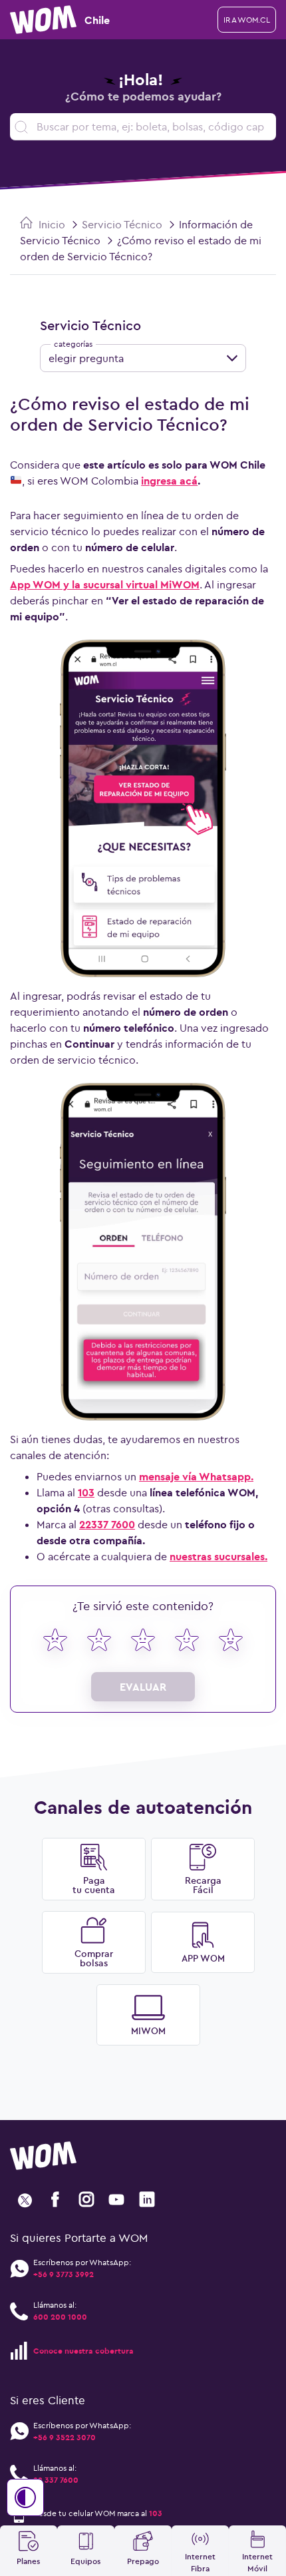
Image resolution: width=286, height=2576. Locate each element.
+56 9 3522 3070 (65, 2437)
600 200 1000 (60, 2317)
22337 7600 (107, 1524)
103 (86, 1492)
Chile (97, 20)
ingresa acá (169, 481)
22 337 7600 (56, 2480)
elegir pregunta (86, 358)
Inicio (51, 224)
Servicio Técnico (122, 224)
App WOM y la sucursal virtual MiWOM (105, 584)
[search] (143, 127)
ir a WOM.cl (247, 20)
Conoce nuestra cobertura (83, 2351)
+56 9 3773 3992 (64, 2274)
